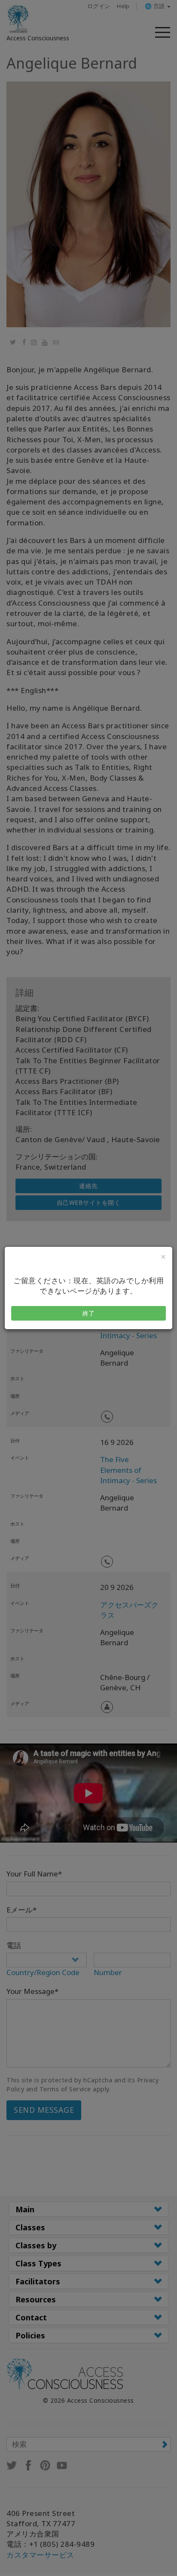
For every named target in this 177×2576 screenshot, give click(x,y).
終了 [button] (89, 1313)
